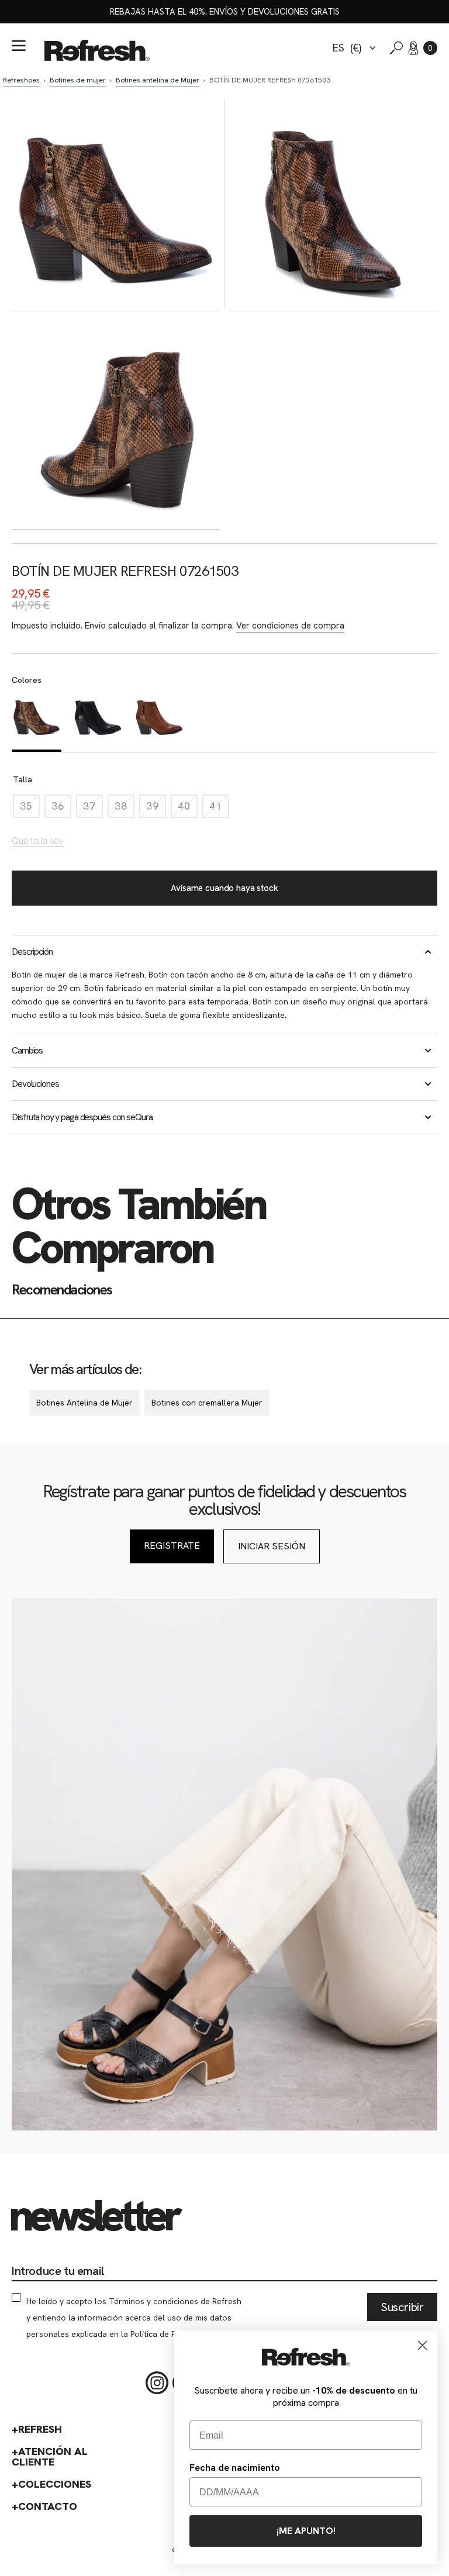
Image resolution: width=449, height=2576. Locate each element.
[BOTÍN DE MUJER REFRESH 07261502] (159, 721)
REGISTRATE (172, 1546)
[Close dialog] (422, 2345)
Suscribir (402, 2307)
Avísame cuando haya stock (224, 888)
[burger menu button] (19, 46)
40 (188, 809)
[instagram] (157, 2383)
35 (30, 809)
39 (156, 809)
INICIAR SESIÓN (272, 1546)
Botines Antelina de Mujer (84, 1403)
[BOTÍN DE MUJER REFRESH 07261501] (98, 721)
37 (93, 809)
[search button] (396, 48)
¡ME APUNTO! (306, 2531)
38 (125, 809)
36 (61, 809)
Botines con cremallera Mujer (207, 1403)
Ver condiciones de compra (290, 626)
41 (219, 809)
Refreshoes (21, 80)
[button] (430, 48)
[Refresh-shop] (97, 50)
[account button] (413, 48)
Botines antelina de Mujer (158, 80)
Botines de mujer (78, 80)
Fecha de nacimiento (235, 2468)
